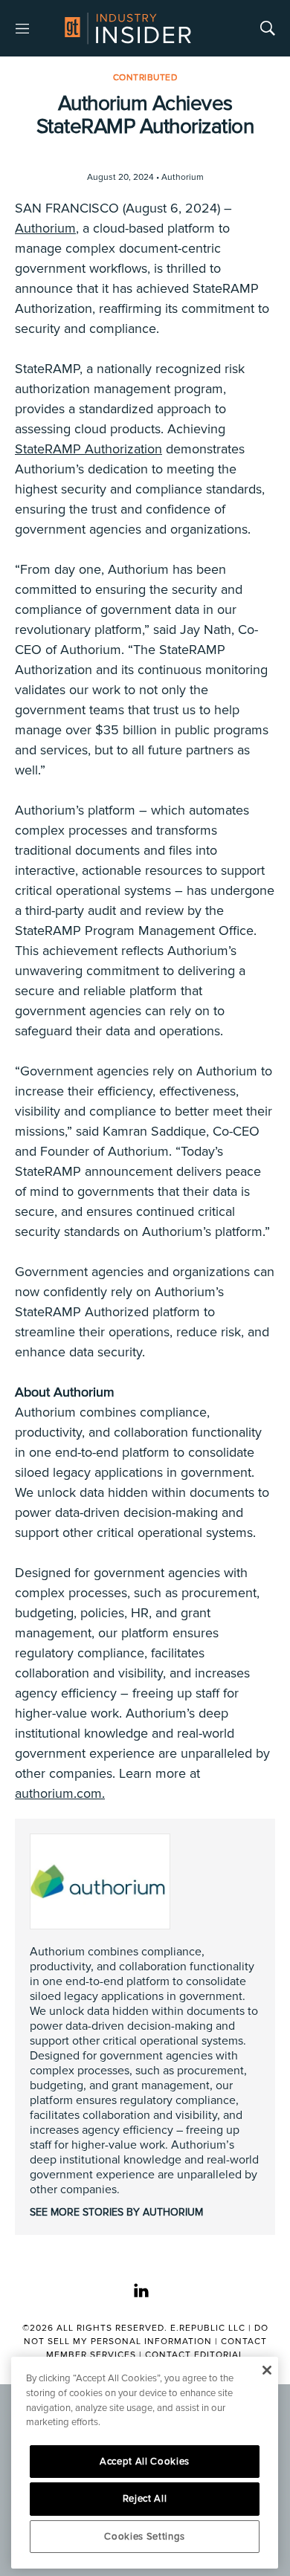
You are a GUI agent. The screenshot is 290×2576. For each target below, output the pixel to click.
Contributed (145, 78)
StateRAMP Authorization (88, 449)
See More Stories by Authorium (116, 2212)
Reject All (145, 2499)
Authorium (45, 228)
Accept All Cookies (145, 2462)
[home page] (128, 28)
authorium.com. (60, 1793)
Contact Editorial (194, 2355)
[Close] (267, 2370)
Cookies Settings (145, 2537)
